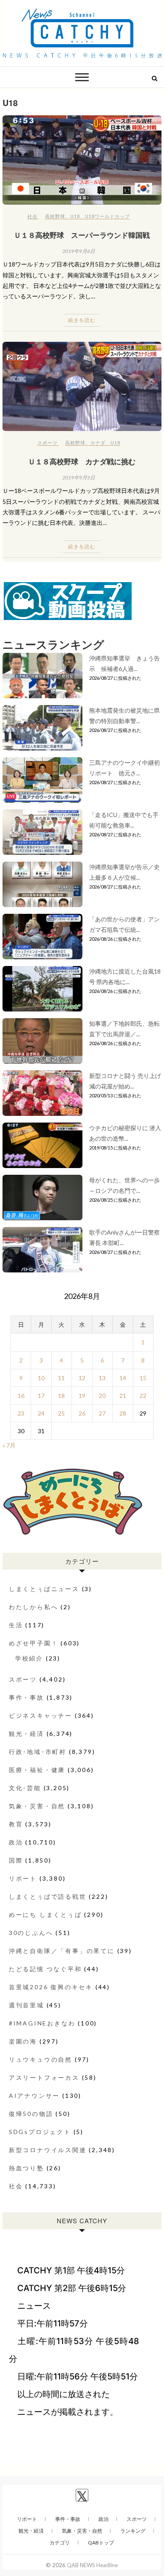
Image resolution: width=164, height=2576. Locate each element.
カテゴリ (60, 2543)
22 (143, 1396)
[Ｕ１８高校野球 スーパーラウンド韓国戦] (82, 160)
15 (143, 1378)
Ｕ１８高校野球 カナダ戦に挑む (82, 461)
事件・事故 (26, 1697)
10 (41, 1378)
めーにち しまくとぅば (45, 1915)
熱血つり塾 (26, 2168)
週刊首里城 (26, 2005)
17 (41, 1396)
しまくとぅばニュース (44, 1589)
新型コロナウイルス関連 (48, 2150)
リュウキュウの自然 (41, 2059)
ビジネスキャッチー (41, 1715)
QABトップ (101, 2543)
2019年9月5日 (79, 478)
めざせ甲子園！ (34, 1643)
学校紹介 (29, 1658)
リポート (23, 1878)
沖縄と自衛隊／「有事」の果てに (62, 1951)
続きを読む (82, 320)
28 (123, 1413)
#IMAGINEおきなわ (42, 2023)
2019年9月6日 (79, 251)
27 (102, 1413)
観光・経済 (26, 1734)
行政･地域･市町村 (38, 1752)
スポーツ (48, 443)
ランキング (133, 2531)
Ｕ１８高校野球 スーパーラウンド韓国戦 (82, 235)
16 (21, 1396)
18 (61, 1396)
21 (123, 1396)
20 (102, 1396)
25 (61, 1413)
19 (82, 1396)
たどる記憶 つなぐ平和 (45, 1969)
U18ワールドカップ (107, 216)
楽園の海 (23, 2041)
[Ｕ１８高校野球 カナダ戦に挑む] (82, 387)
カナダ (98, 443)
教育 (16, 1824)
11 (61, 1378)
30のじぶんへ (31, 1933)
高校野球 (55, 216)
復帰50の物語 (31, 2114)
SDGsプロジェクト (40, 2132)
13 (102, 1378)
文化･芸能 (25, 1788)
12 (82, 1378)
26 (82, 1413)
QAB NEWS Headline (92, 2565)
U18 (75, 216)
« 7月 (9, 1445)
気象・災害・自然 (37, 1806)
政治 (16, 1842)
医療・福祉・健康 (37, 1770)
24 (41, 1413)
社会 (32, 216)
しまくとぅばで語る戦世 (48, 1896)
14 (123, 1378)
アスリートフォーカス (44, 2077)
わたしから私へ (34, 1607)
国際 (16, 1860)
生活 (16, 1625)
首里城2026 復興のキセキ (51, 1987)
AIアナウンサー (34, 2096)
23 (21, 1413)
